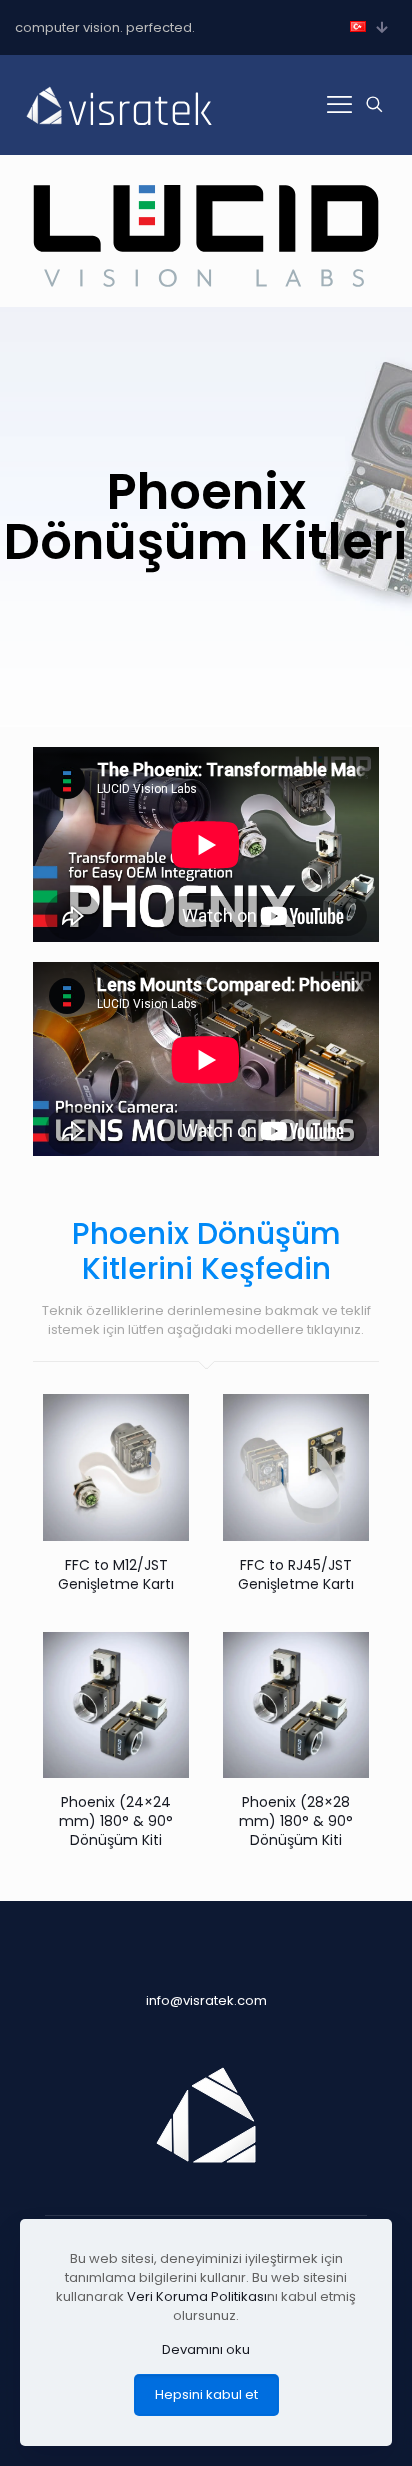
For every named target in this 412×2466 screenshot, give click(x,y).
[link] (206, 236)
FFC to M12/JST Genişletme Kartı (116, 1574)
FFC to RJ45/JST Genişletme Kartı (296, 1574)
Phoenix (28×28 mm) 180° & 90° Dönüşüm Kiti (296, 1821)
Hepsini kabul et (206, 2394)
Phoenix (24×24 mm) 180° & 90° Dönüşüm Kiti (116, 1821)
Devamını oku (206, 2349)
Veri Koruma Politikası (197, 2296)
